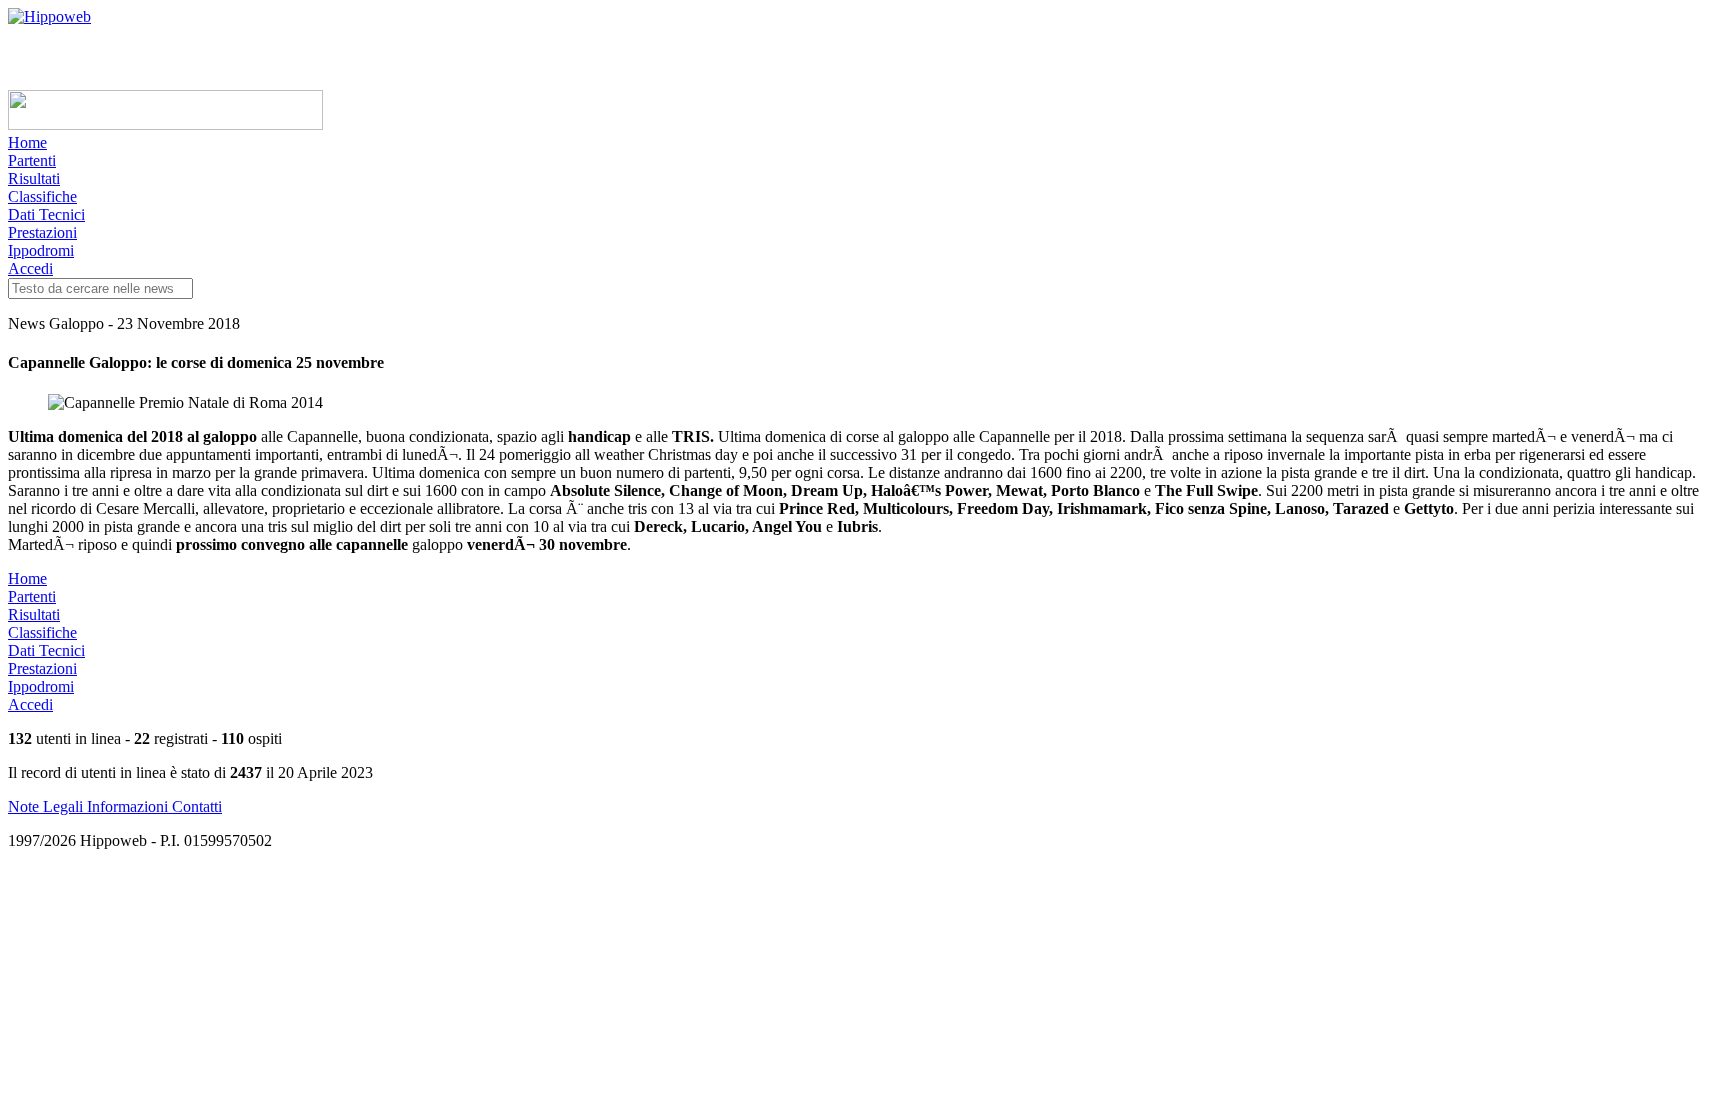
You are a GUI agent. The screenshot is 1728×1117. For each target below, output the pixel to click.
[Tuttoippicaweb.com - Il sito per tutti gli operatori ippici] (165, 124)
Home (27, 142)
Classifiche (42, 196)
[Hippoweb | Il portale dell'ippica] (49, 16)
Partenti (32, 160)
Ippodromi (41, 250)
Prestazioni (42, 232)
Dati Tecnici (46, 214)
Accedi (30, 268)
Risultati (34, 178)
